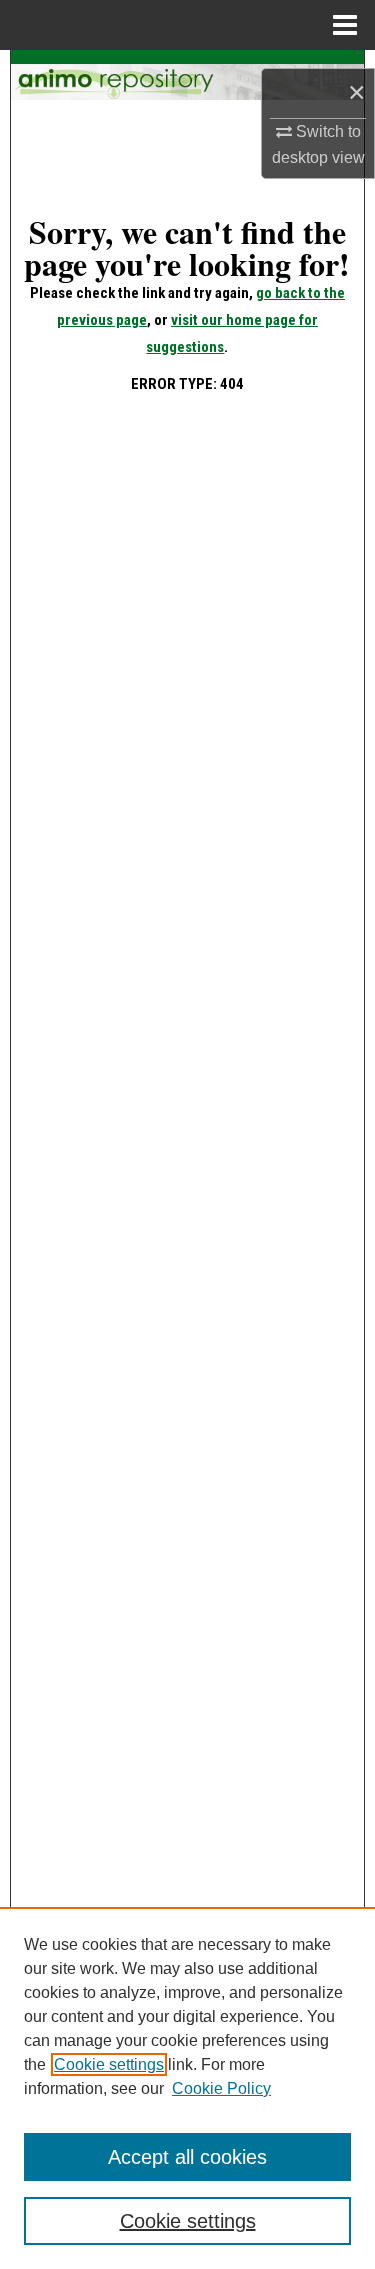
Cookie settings (109, 2064)
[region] (187, 2088)
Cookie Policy (221, 2088)
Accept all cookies (187, 2157)
